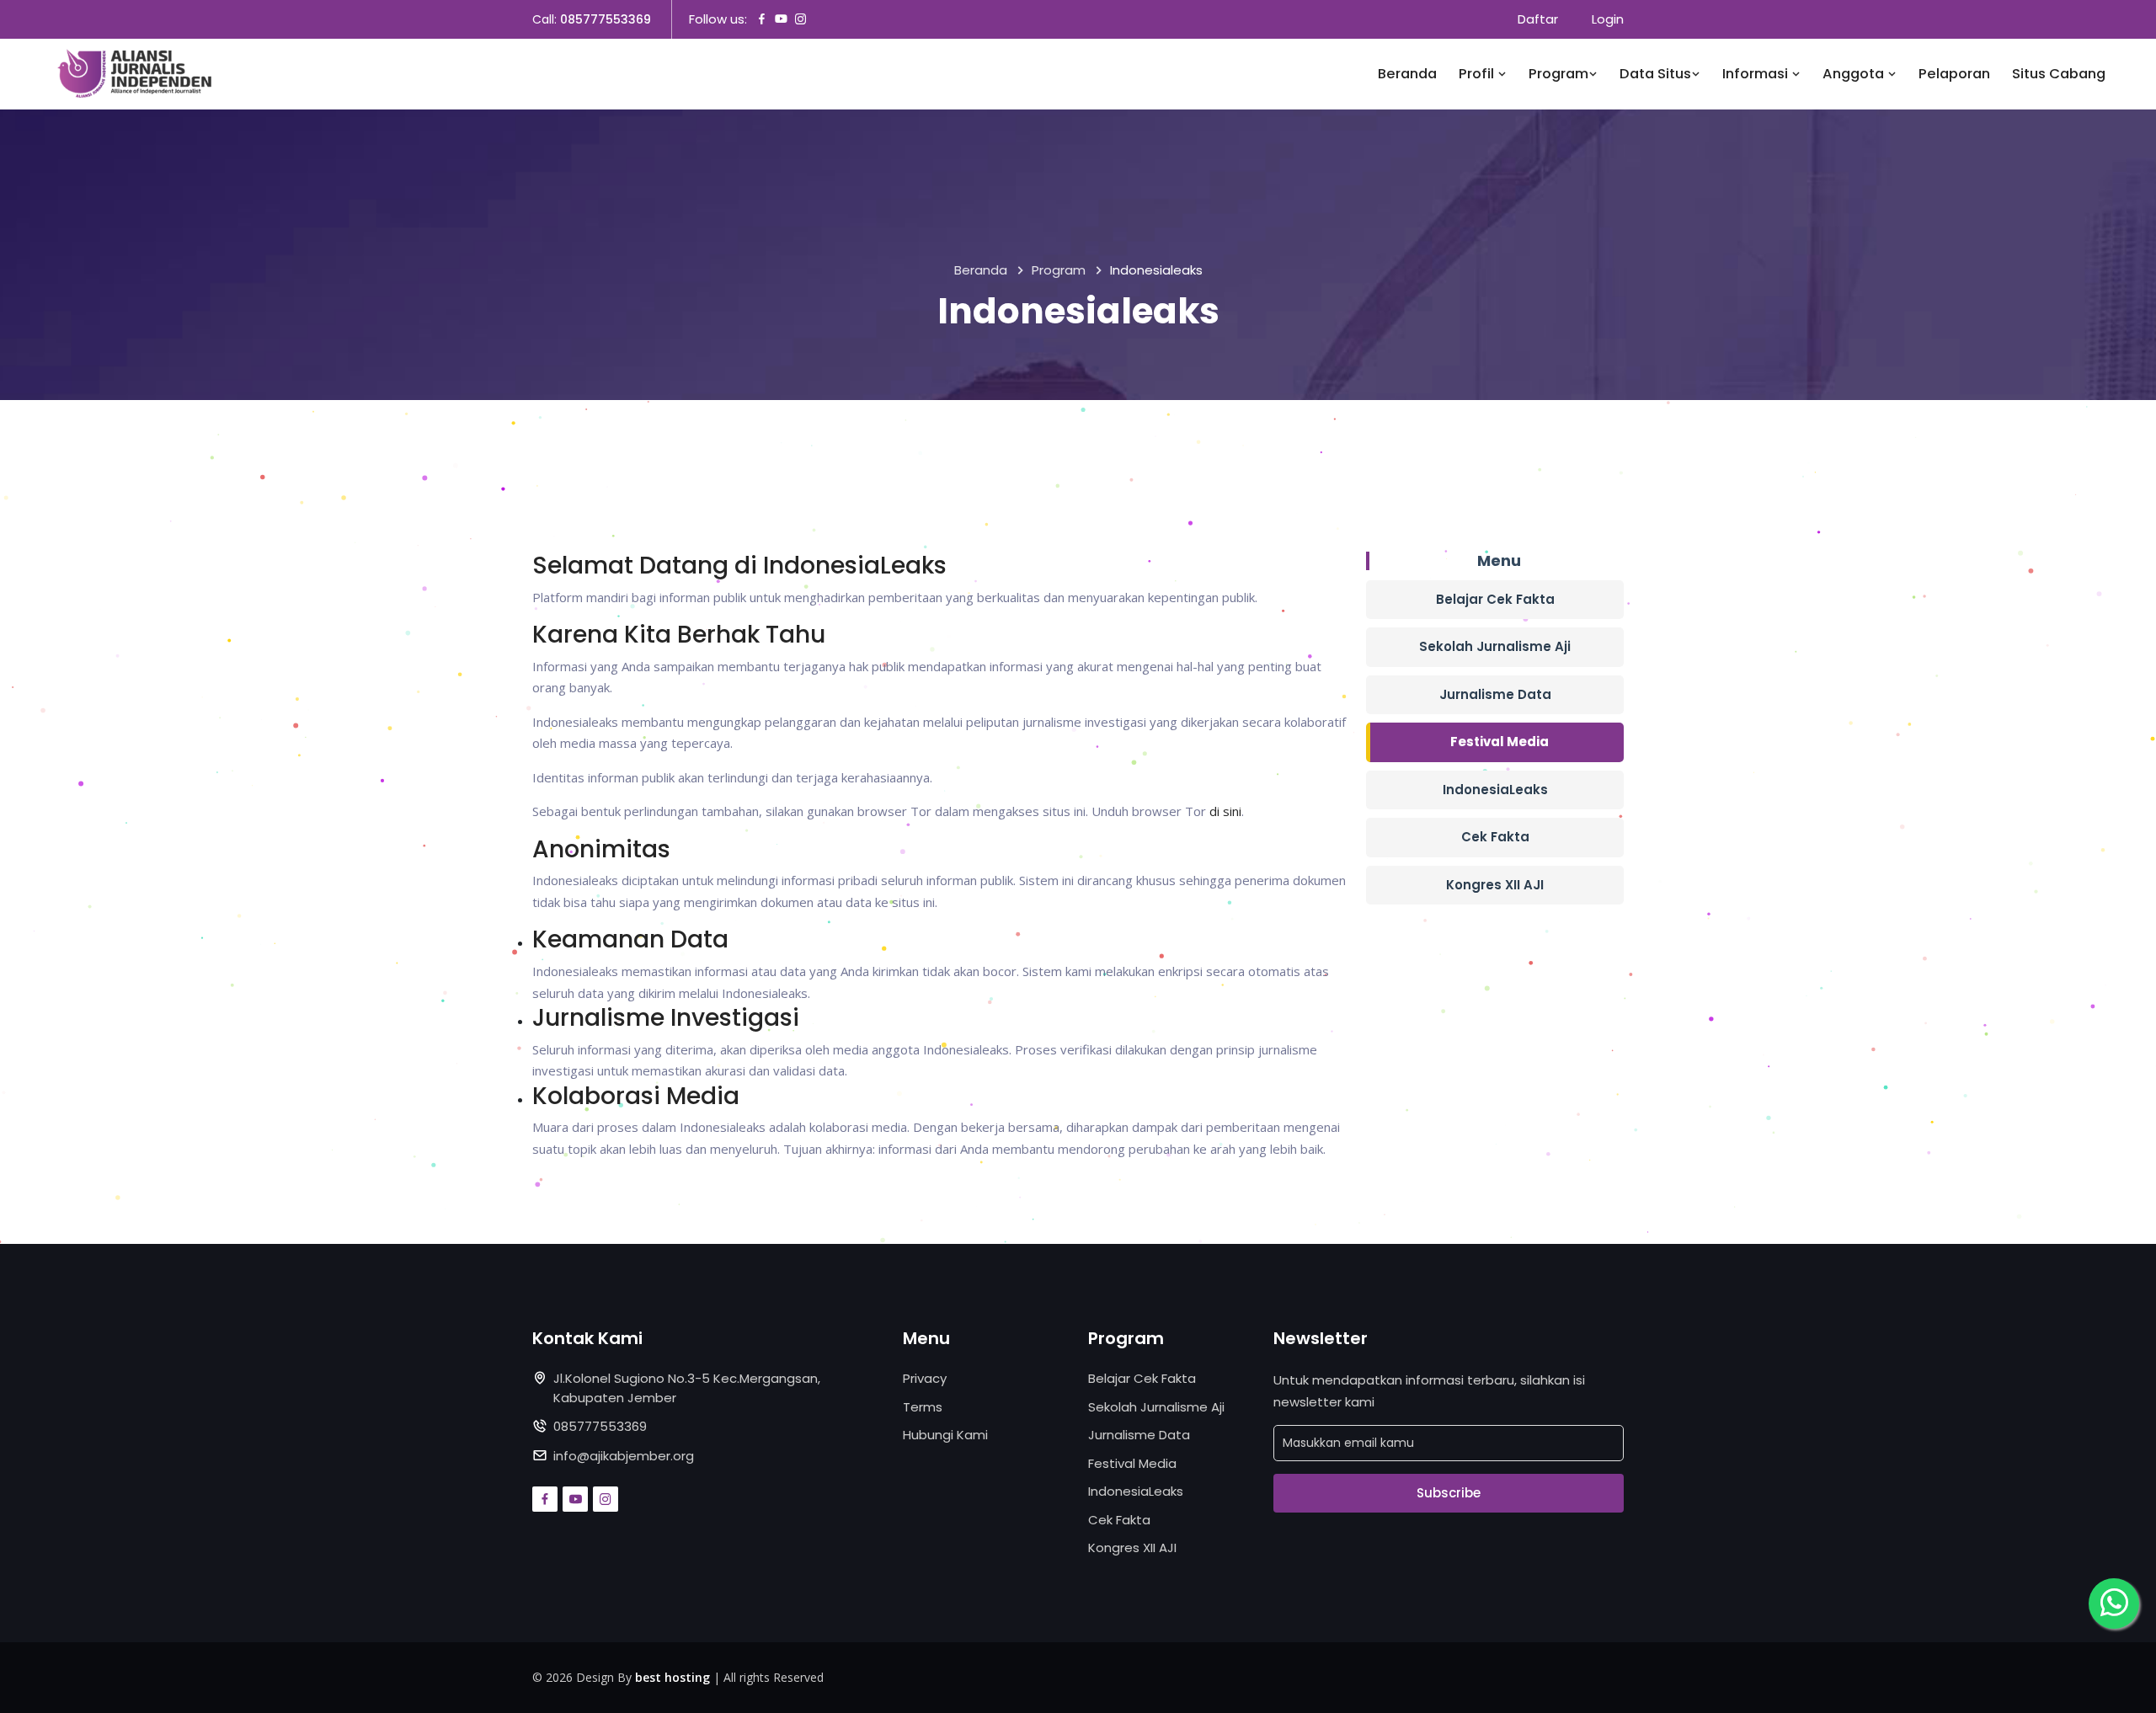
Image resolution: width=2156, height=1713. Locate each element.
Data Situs (1655, 74)
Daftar (1538, 19)
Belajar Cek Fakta (1495, 599)
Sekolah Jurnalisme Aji (1495, 646)
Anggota (1855, 74)
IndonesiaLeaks (1495, 790)
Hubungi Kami (945, 1435)
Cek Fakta (1495, 837)
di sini (1225, 811)
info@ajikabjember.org (624, 1456)
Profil (1478, 74)
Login (1608, 19)
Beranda (1407, 74)
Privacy (925, 1378)
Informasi (1757, 74)
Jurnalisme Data (1495, 694)
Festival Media (1500, 742)
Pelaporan (1954, 74)
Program (1558, 74)
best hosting (672, 1677)
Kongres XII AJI (1495, 885)
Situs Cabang (2059, 74)
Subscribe (1449, 1493)
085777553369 (606, 19)
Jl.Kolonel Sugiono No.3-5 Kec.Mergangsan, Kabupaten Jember (687, 1388)
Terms (923, 1407)
